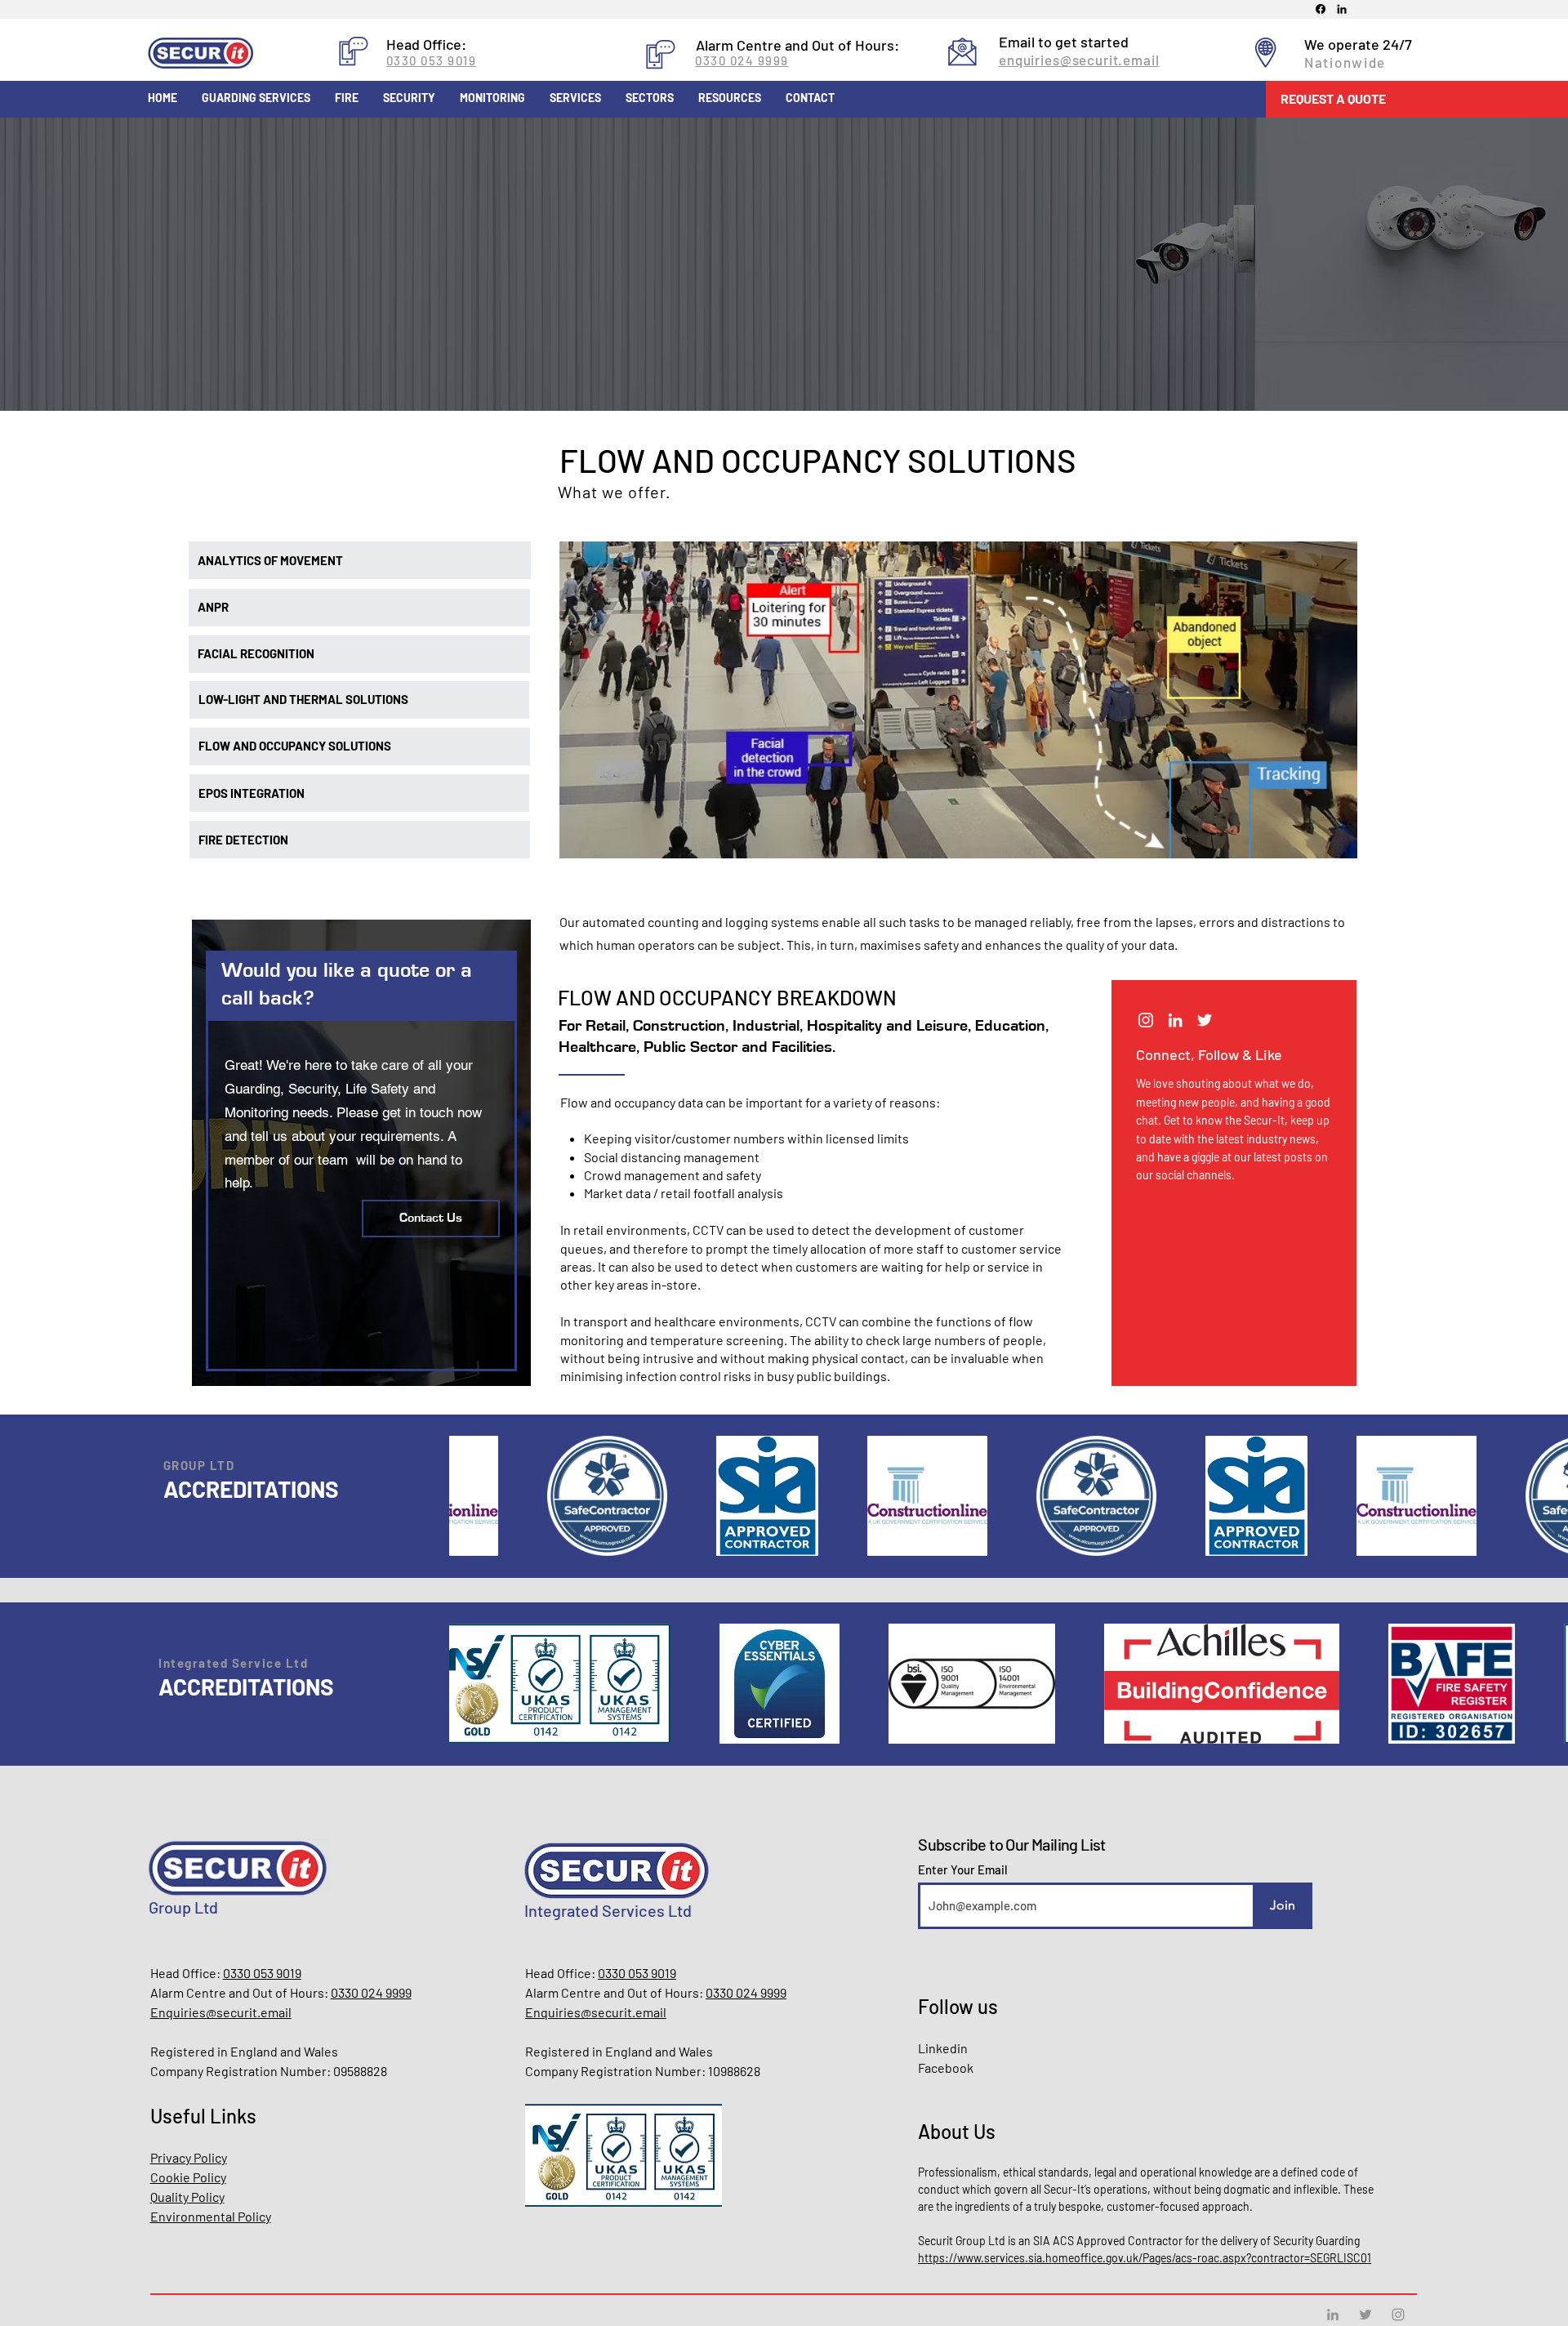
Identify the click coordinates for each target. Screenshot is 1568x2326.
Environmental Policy (211, 2216)
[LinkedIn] (1342, 9)
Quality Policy (187, 2197)
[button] (1399, 99)
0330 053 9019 (432, 60)
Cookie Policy (188, 2177)
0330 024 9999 (742, 60)
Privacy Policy (189, 2157)
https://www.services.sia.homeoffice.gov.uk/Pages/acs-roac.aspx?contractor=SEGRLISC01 (1145, 2258)
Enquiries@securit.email (221, 2012)
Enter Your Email (963, 1870)
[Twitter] (1205, 1020)
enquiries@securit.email (1079, 60)
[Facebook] (1321, 9)
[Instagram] (1146, 1020)
